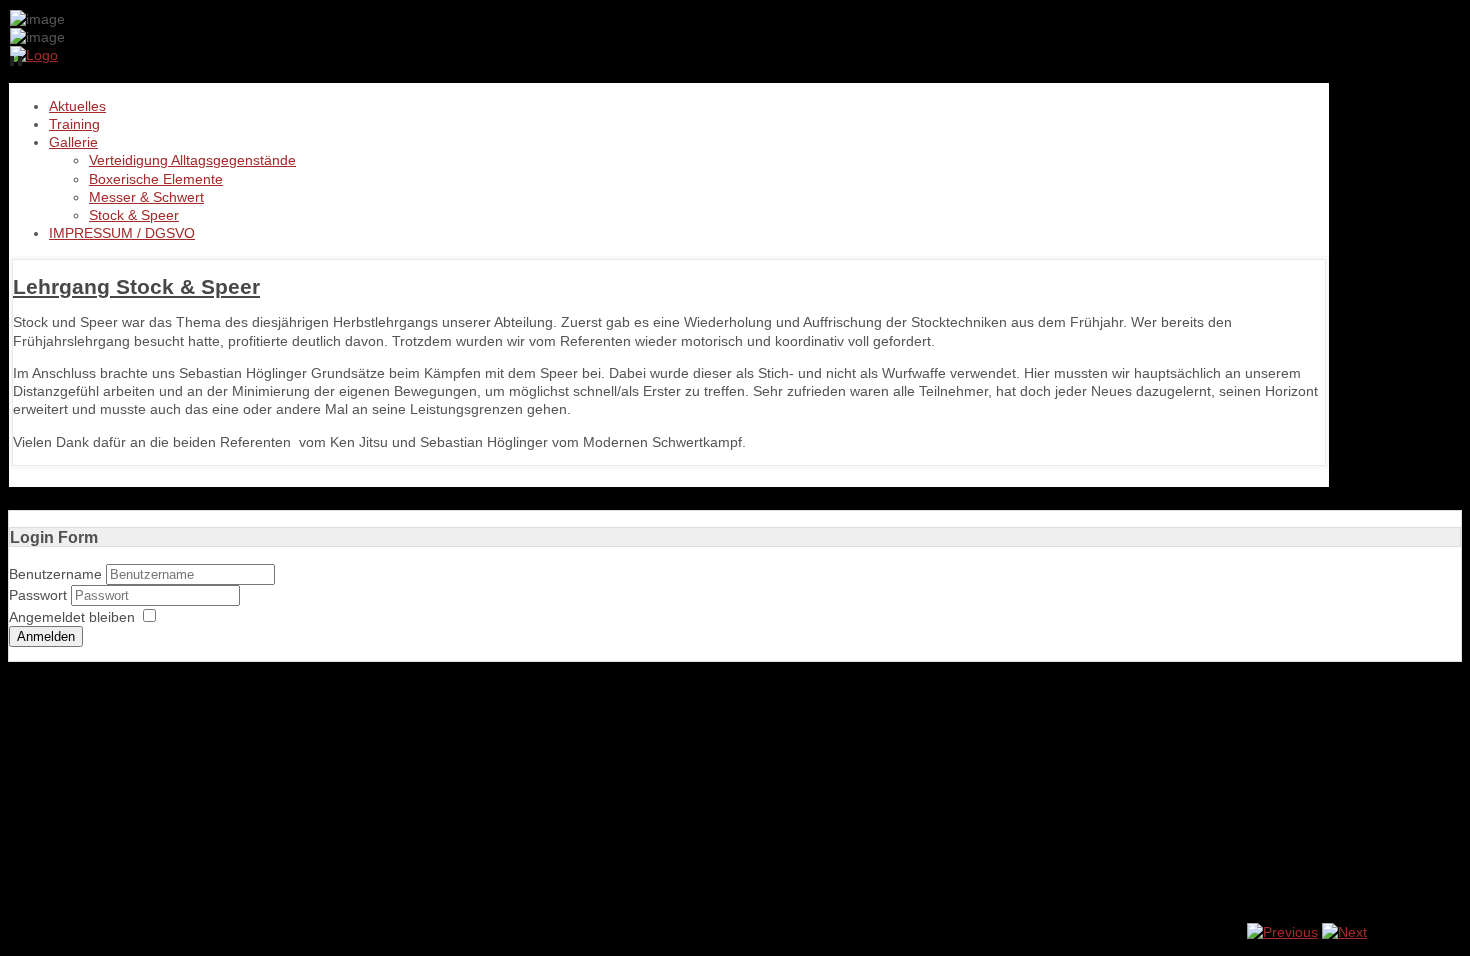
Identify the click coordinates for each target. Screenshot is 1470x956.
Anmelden (46, 636)
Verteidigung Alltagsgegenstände (192, 160)
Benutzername (55, 574)
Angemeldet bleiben (72, 617)
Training (74, 124)
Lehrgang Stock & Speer (136, 286)
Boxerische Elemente (156, 179)
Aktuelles (77, 106)
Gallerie (73, 142)
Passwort (40, 595)
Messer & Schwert (146, 197)
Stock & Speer (134, 215)
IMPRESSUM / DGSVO (122, 233)
